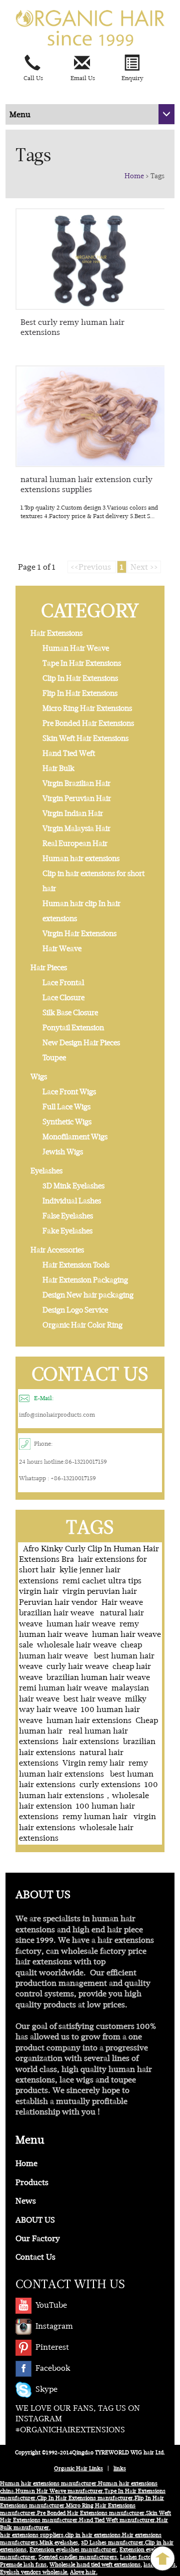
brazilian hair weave (57, 1613)
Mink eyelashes (59, 2543)
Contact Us (35, 2257)
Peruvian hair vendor (58, 1602)
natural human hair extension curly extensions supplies (86, 484)
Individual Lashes (72, 1201)
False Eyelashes (68, 1216)
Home (134, 176)
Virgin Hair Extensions (79, 934)
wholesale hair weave (77, 1645)
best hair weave (92, 1699)
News (26, 2201)
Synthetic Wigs (67, 1122)
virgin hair (39, 1591)
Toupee (54, 1058)
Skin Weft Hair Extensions (85, 738)
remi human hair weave (63, 1688)
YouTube (51, 2305)
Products (32, 2182)
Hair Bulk (58, 768)
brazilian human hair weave (98, 1677)
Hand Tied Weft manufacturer (117, 2520)
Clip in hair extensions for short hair (93, 881)
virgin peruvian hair (100, 1591)
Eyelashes (46, 1171)
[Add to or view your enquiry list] (140, 63)
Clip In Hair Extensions (80, 678)
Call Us (33, 78)
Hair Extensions (56, 633)
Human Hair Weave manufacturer (59, 2491)
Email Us (83, 78)
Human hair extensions (81, 858)
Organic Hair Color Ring (82, 1325)
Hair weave (122, 1602)
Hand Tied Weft (69, 753)
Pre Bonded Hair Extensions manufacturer (91, 2513)
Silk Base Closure (70, 1013)
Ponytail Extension (73, 1028)
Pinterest (52, 2347)
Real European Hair (75, 843)
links (120, 2469)
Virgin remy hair (93, 1763)
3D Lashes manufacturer (112, 2543)
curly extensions (110, 1784)
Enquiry (132, 78)
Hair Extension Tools (76, 1265)
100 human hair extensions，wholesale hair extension (88, 1795)
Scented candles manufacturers (78, 2557)
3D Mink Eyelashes (73, 1186)
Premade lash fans (23, 2565)
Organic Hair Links (78, 2469)
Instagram (54, 2326)
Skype (46, 2389)
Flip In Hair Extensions (80, 693)
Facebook (53, 2368)
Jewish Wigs (63, 1152)
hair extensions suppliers (32, 2535)
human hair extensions (89, 1720)
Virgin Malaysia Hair (76, 828)
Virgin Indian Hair (73, 813)
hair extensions (91, 1741)
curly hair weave (77, 1666)
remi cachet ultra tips (102, 1581)
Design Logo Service (75, 1310)
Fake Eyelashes (67, 1231)
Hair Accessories (57, 1250)
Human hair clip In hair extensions (81, 911)
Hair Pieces (49, 968)
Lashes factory (138, 2557)
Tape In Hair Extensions (82, 663)
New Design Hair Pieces (81, 1043)
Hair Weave (62, 949)
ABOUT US (35, 2220)
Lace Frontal (63, 983)
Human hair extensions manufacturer (48, 2484)
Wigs (39, 1077)
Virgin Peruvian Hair (77, 798)
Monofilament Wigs (75, 1137)
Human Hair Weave (76, 648)
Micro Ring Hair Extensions (87, 708)
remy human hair (96, 1816)
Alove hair (83, 2572)
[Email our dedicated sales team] (90, 63)
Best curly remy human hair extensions (72, 327)
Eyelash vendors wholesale (33, 2572)
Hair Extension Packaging (85, 1280)
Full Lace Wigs (66, 1107)
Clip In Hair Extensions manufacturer (85, 2498)
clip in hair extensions (93, 2535)
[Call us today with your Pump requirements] (40, 63)
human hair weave (81, 1624)
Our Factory (38, 2238)
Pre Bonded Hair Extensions (88, 723)
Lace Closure (63, 998)
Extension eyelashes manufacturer (73, 2550)
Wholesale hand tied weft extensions (95, 2565)
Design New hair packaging (88, 1295)
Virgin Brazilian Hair (76, 783)
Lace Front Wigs (69, 1092)
